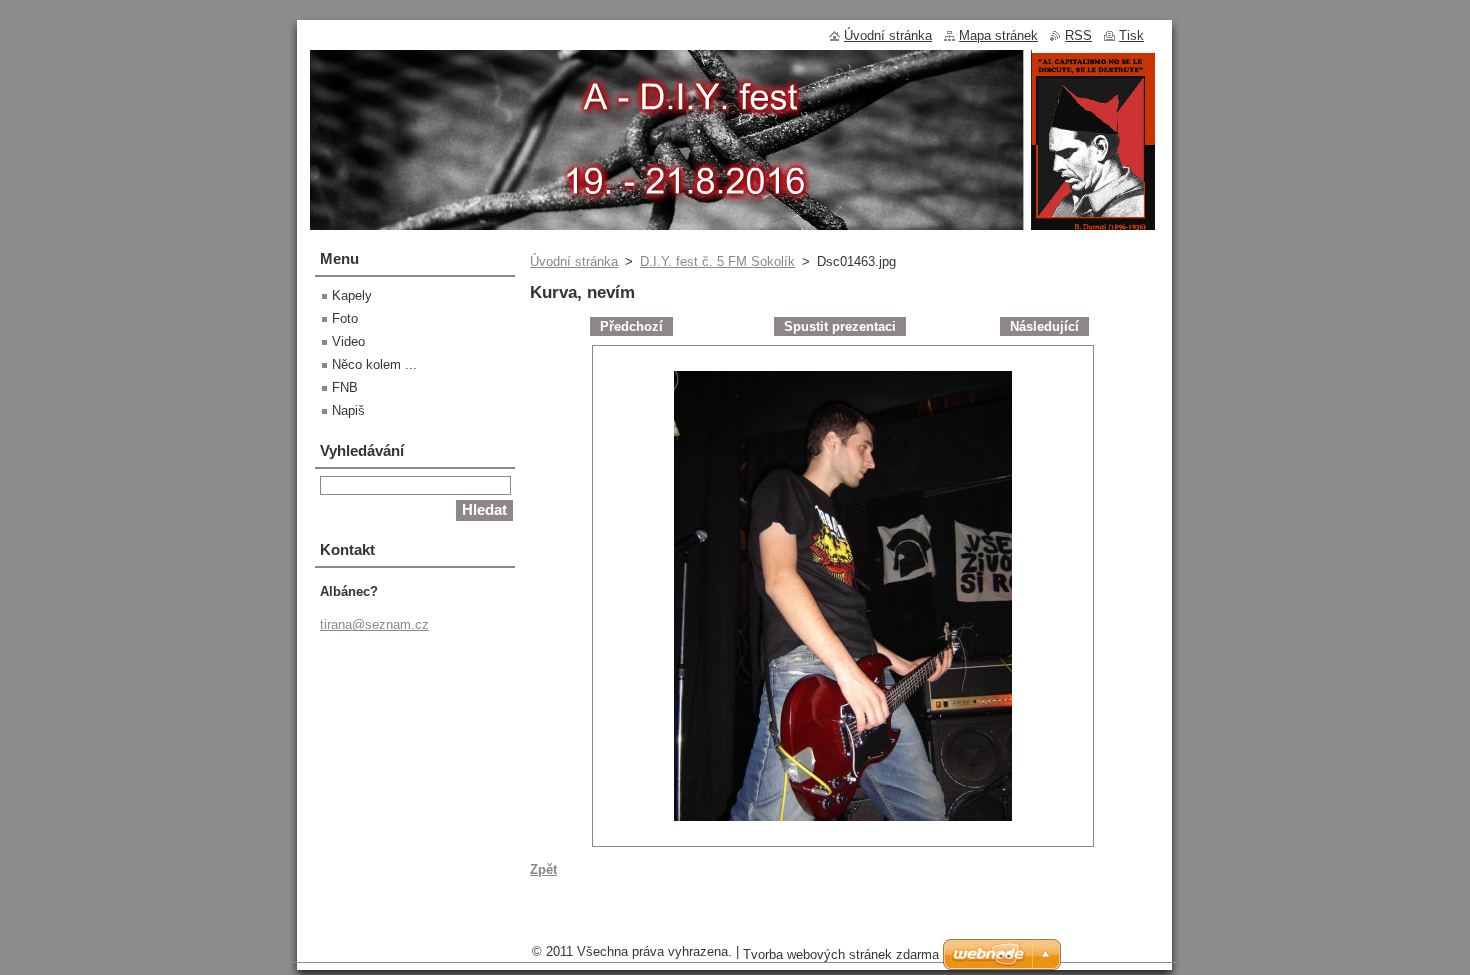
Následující (1044, 326)
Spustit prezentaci (840, 326)
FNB (345, 387)
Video (348, 341)
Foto (345, 318)
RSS (1078, 35)
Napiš (348, 410)
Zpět (543, 869)
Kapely (352, 295)
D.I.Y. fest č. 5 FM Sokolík (717, 261)
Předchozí (631, 326)
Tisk (1131, 35)
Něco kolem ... (374, 364)
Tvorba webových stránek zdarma (841, 954)
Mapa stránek (998, 35)
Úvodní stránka (574, 261)
